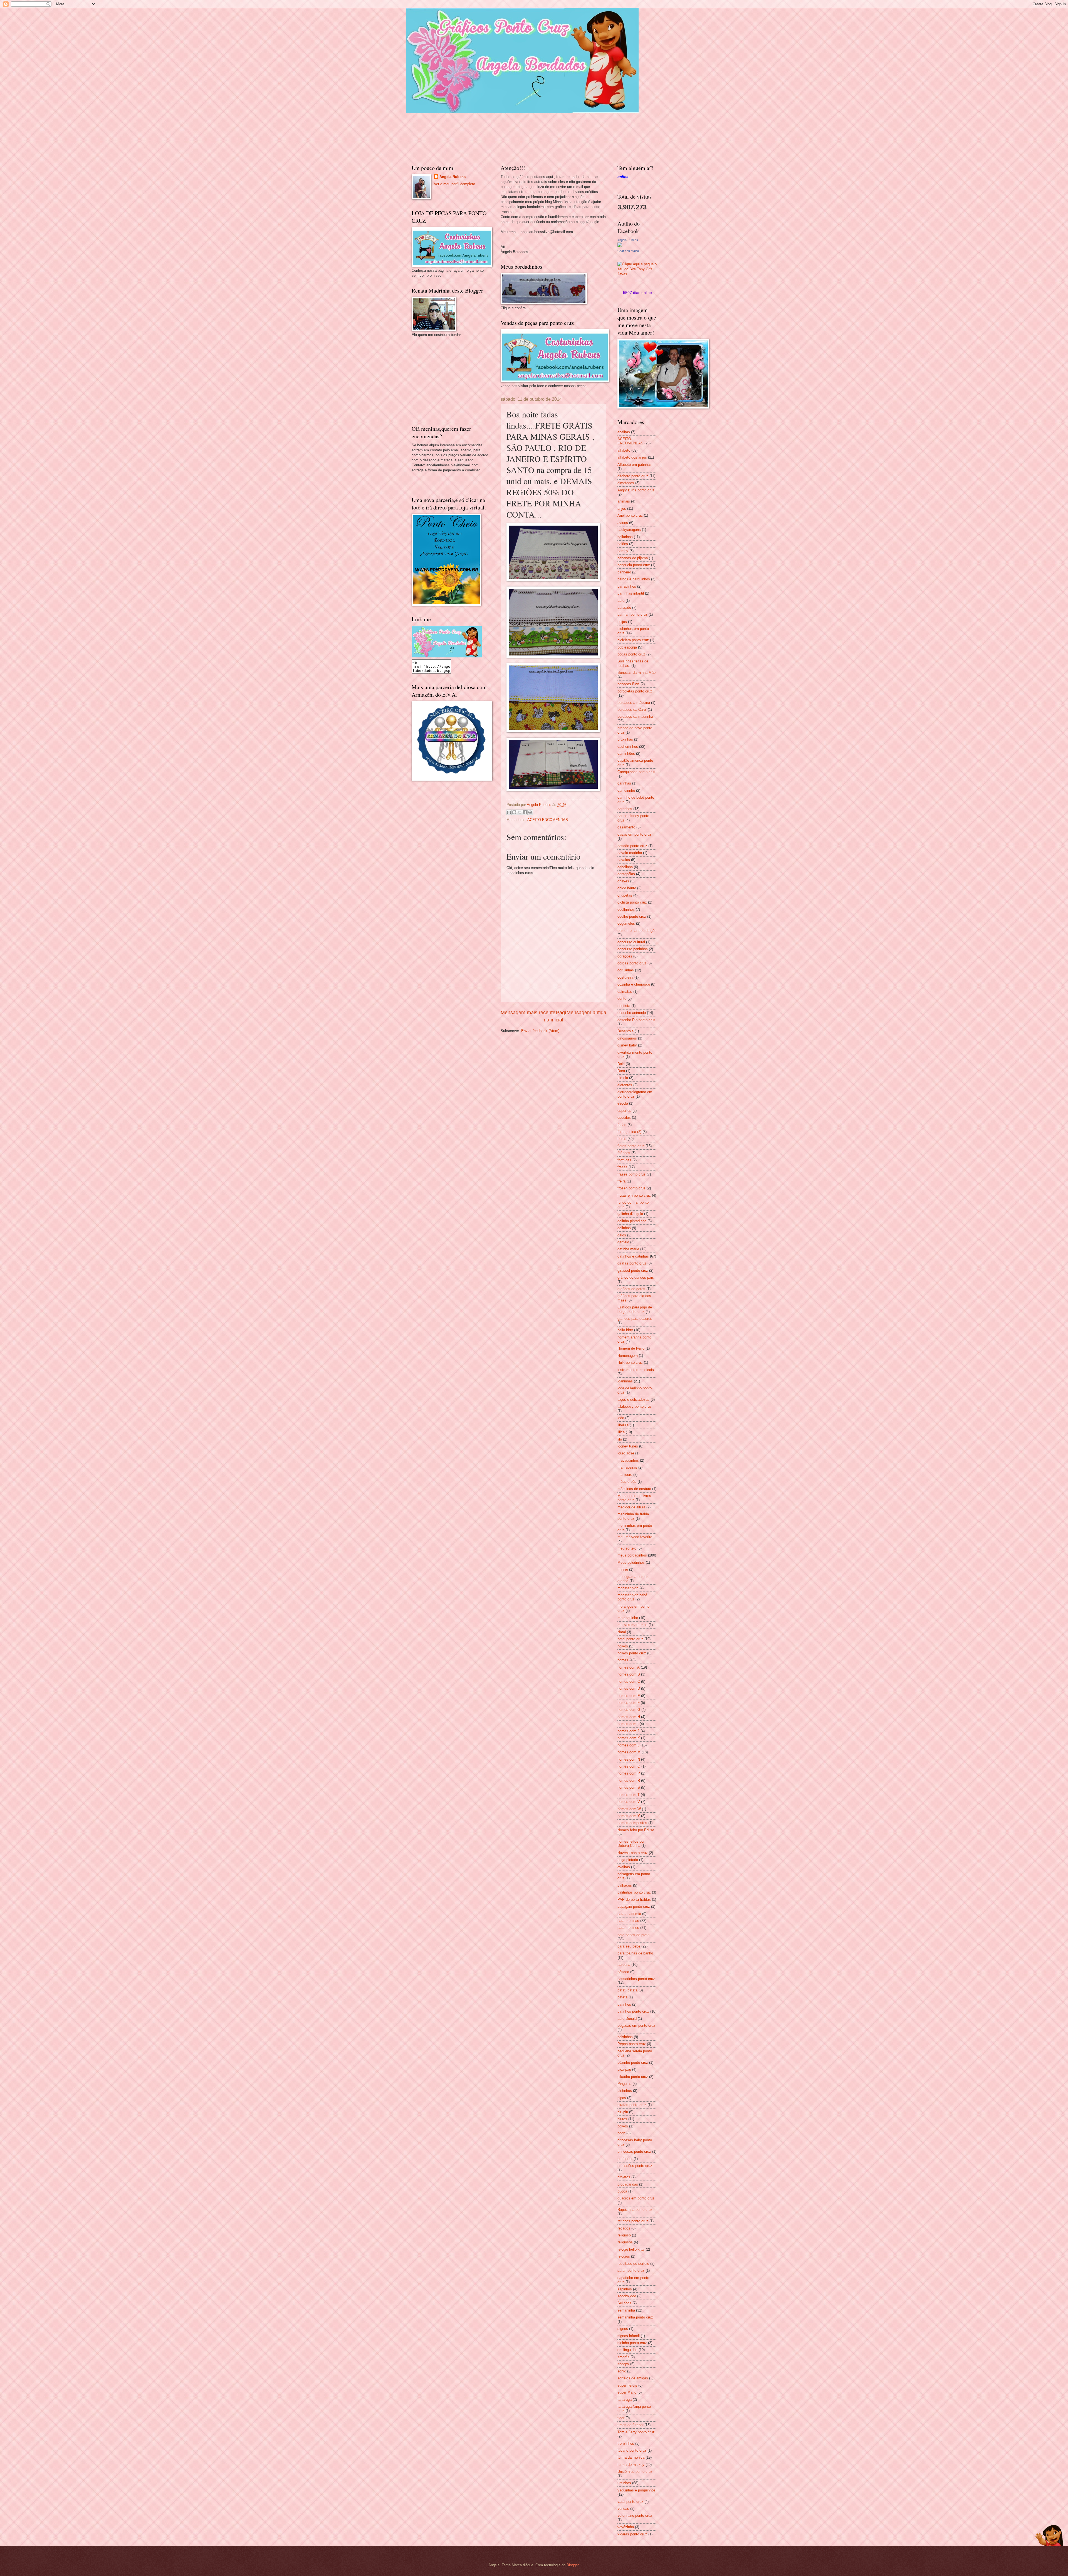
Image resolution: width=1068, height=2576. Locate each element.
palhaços (625, 1885)
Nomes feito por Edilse (636, 1830)
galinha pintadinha (632, 1221)
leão (621, 1418)
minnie (623, 1569)
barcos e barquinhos (634, 579)
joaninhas (625, 1381)
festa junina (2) (629, 1132)
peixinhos (625, 2037)
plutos (622, 2119)
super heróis (627, 2385)
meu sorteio (627, 1548)
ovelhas (624, 1867)
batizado (624, 607)
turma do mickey (631, 2465)
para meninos (628, 1928)
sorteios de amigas (633, 2378)
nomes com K (629, 1738)
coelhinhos (626, 910)
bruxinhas (625, 739)
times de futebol (630, 2425)
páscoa (623, 1972)
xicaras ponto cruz (632, 2534)
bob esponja (627, 647)
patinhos (624, 2004)
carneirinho (626, 790)
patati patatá (627, 1990)
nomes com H (629, 1717)
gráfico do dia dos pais (636, 1277)
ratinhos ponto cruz (633, 2221)
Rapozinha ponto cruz (635, 2210)
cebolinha (625, 867)
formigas (624, 1160)
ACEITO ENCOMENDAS (548, 820)
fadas (622, 1125)
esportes (624, 1111)
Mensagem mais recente (528, 1013)
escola (623, 1103)
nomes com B (629, 1674)
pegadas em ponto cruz (636, 2026)
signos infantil (629, 2336)
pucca (622, 2191)
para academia (629, 1914)
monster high (628, 1588)
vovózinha (626, 2527)
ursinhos (624, 2483)
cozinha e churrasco (634, 984)
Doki (621, 1064)
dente (622, 999)
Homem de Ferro (631, 1348)
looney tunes (628, 1446)
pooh (621, 2133)
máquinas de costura (634, 1489)
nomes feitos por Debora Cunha (631, 1843)
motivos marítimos (632, 1625)
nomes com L (628, 1745)
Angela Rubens (453, 177)
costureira (625, 977)
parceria (624, 1965)
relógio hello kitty (631, 2249)
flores (622, 1139)
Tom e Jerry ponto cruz (636, 2432)
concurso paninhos (633, 949)
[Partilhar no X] (520, 812)
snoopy (623, 2364)
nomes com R (629, 1781)
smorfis (623, 2357)
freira (621, 1181)
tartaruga (625, 2400)
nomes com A (629, 1667)
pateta (622, 1997)
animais (624, 501)
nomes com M (629, 1752)
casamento (626, 827)
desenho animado (632, 1013)
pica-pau (624, 2069)
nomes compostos (632, 1823)
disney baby (627, 1045)
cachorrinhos (628, 747)
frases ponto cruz (631, 1174)
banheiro (624, 572)
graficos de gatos (631, 1289)
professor (625, 2159)
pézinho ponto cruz (633, 2062)
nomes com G (629, 1710)
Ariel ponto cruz (630, 515)
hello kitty (625, 1330)
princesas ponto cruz (634, 2151)
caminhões (626, 754)
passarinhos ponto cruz (636, 1979)
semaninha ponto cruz (635, 2317)
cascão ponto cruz (632, 846)
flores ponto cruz (631, 1146)
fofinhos (624, 1153)
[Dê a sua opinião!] (514, 812)
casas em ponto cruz (634, 834)
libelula (623, 1425)
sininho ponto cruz (632, 2343)
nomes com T (629, 1795)
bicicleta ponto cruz (633, 640)
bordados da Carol (632, 710)
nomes (623, 1660)
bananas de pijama (633, 558)
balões (623, 544)
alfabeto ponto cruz (633, 476)
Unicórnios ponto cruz (635, 2472)
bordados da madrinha (635, 717)
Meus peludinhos (631, 1562)
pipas (622, 2098)
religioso (624, 2235)
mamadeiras (627, 1467)
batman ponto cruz (632, 614)
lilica (621, 1432)
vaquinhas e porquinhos (636, 2490)
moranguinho (628, 1618)
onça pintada (628, 1860)
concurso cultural (631, 942)
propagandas (628, 2184)
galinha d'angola (630, 1214)
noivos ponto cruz (632, 1653)
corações (625, 956)
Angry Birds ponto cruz (636, 490)
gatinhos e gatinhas (633, 1256)
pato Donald (627, 2019)
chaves (623, 881)
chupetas (625, 895)
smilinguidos (627, 2350)
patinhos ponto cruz (633, 2011)
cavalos (624, 860)
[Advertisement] (453, 380)
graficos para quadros (635, 1319)
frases (622, 1167)
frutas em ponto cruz (634, 1195)
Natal (622, 1632)
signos (623, 2329)
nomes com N (629, 1759)
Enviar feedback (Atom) (540, 1031)
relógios (624, 2256)
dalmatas (625, 992)
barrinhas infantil (631, 593)
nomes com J (628, 1731)
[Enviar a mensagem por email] (509, 812)
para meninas (628, 1921)
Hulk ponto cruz (630, 1363)
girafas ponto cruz (632, 1263)
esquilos (624, 1118)
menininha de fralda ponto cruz (633, 1516)
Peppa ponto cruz (632, 2044)
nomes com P (629, 1773)
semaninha (626, 2310)
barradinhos (627, 586)
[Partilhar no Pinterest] (530, 812)
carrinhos (625, 809)
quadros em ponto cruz (636, 2198)
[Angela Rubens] (620, 246)
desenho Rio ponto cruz (636, 1020)
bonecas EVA (628, 684)
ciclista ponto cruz (632, 902)
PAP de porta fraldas (634, 1900)
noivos (623, 1646)
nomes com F (629, 1703)
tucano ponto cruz (632, 2450)
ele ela (623, 1078)
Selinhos (624, 2303)
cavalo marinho (630, 853)
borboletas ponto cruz (635, 691)
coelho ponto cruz (632, 916)
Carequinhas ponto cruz (636, 772)
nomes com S (629, 1787)
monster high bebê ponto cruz (632, 1597)
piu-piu (623, 2112)
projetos (624, 2177)
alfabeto (624, 450)
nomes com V (629, 1802)
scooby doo (627, 2296)
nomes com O (629, 1766)
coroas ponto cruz (632, 963)
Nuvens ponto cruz (633, 1853)
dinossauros (627, 1038)
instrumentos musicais (636, 1370)
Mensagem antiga (586, 1013)
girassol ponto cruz (633, 1270)
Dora (621, 1071)
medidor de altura (631, 1507)
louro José (626, 1453)
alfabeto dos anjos (632, 457)
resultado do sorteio (633, 2264)
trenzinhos (626, 2443)
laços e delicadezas (633, 1400)
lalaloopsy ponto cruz (635, 1406)
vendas (623, 2509)
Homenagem (628, 1356)
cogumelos (626, 923)
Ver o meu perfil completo (454, 184)
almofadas (626, 483)
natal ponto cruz (630, 1639)
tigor (621, 2418)
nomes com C (629, 1682)
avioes (623, 523)
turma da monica (631, 2457)
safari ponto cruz (631, 2271)
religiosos (625, 2242)
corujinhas (626, 970)
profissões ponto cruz (635, 2166)
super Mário (627, 2392)
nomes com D (629, 1688)
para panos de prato (633, 1935)
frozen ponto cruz (631, 1188)
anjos (622, 508)
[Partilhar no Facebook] (525, 812)
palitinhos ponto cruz (634, 1892)
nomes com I (628, 1724)
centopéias (626, 874)
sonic (622, 2371)
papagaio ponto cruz (634, 1906)
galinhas (624, 1228)
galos (622, 1235)
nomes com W (629, 1809)
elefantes (625, 1085)
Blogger (573, 2565)
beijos (622, 622)
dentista (624, 1006)
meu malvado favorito (635, 1537)
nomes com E (629, 1696)
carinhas (624, 783)
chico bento (627, 888)
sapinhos (625, 2289)
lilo (620, 1439)
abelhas (624, 432)
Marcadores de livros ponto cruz (634, 1498)
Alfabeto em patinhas (635, 465)
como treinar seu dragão (637, 931)
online (623, 177)
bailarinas (625, 537)
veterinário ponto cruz (635, 2516)
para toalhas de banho (635, 1953)
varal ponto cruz (630, 2502)
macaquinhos (628, 1460)
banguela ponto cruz (634, 565)
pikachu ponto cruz (633, 2077)
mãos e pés (627, 1482)
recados (624, 2228)
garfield (623, 1242)
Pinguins (624, 2084)
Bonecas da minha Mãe (636, 673)
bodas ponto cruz (631, 654)
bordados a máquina (634, 703)
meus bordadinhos (632, 1555)
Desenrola (626, 1031)
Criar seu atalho (628, 251)
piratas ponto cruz (632, 2105)
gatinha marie (628, 1249)
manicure (625, 1475)
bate (621, 601)
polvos (623, 2126)
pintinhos (625, 2091)
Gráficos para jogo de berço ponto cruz (635, 1309)
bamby (623, 551)
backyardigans (629, 530)
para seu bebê (629, 1946)
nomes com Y (629, 1816)
